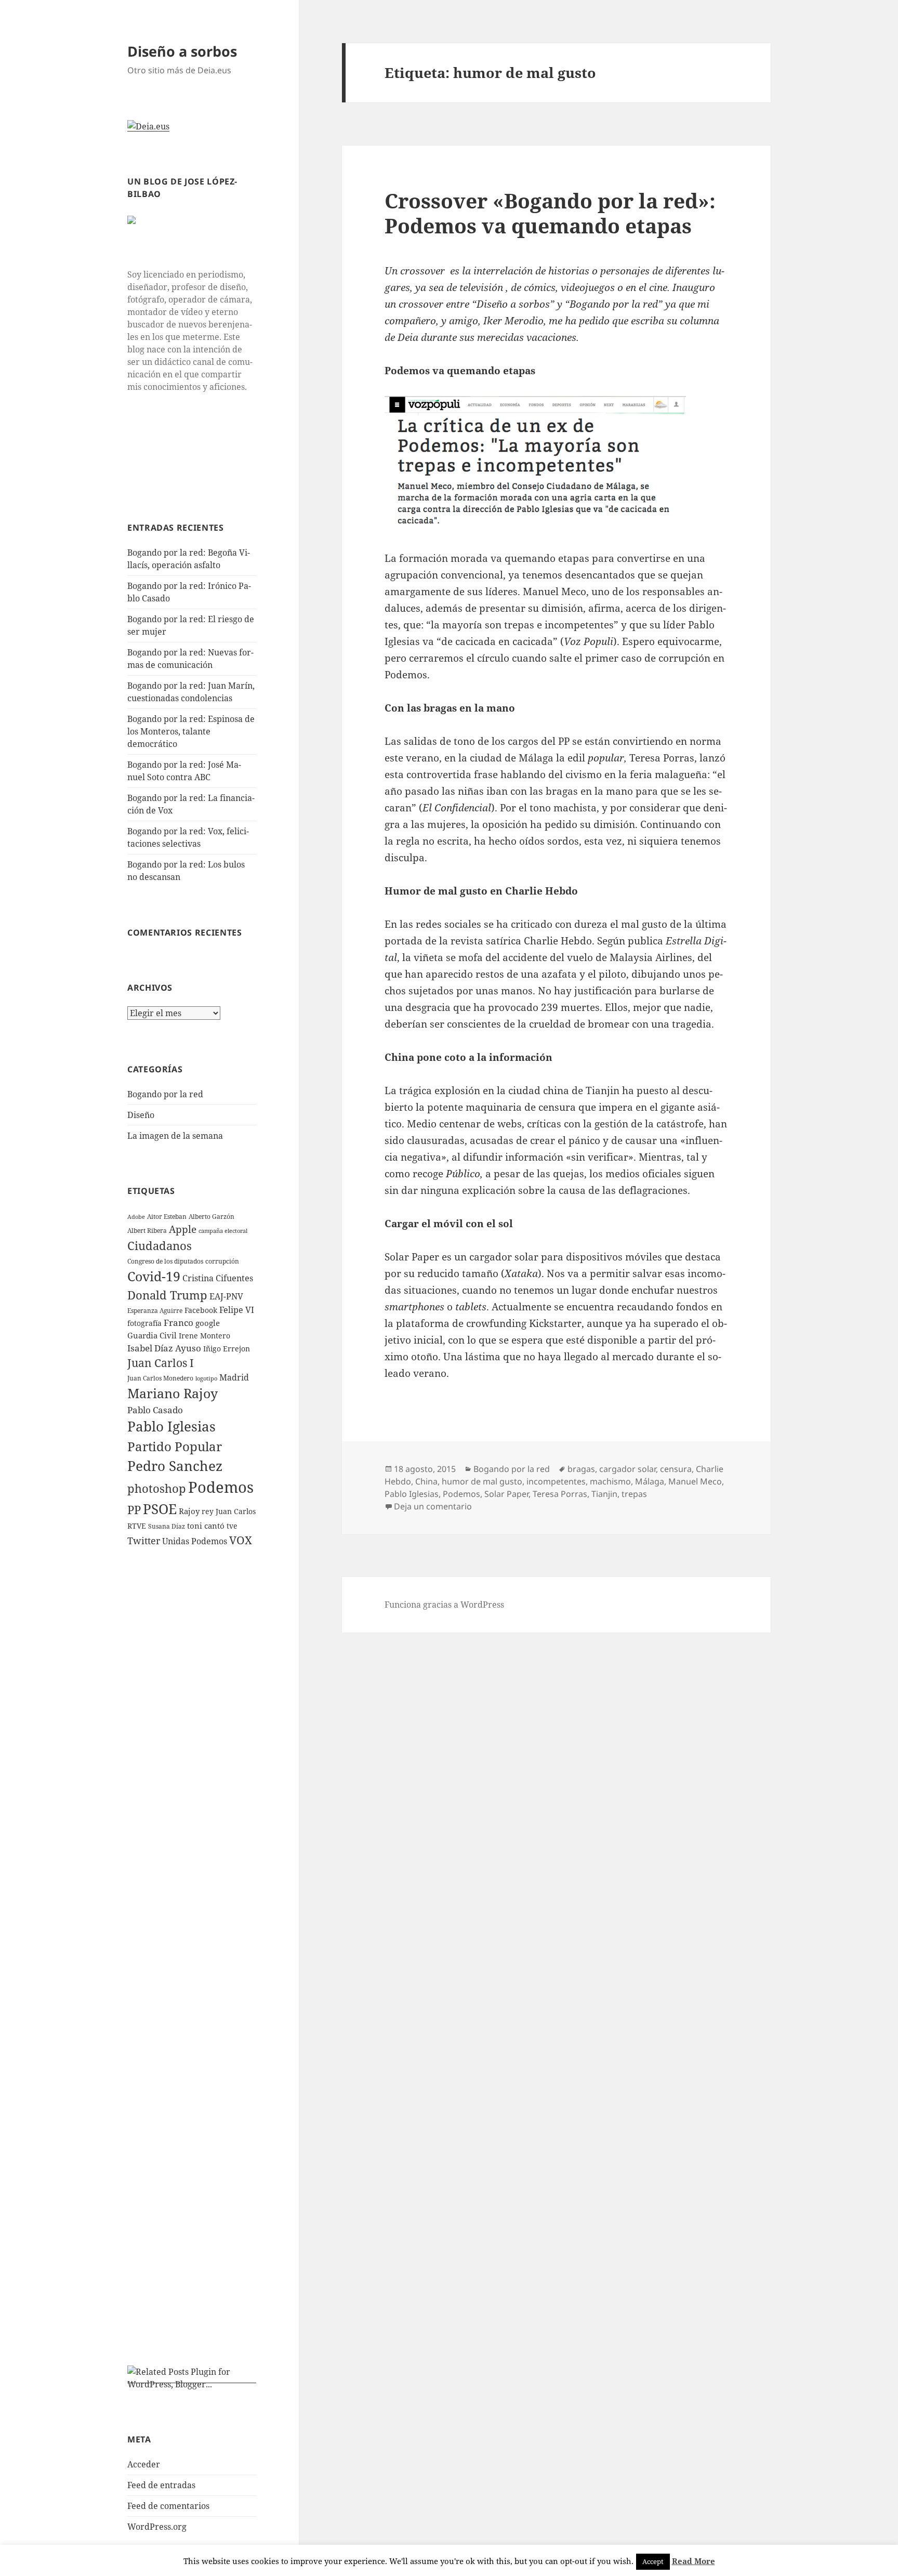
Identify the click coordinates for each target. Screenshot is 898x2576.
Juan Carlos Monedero (160, 1378)
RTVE (137, 1526)
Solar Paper (506, 1494)
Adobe (136, 1217)
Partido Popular (175, 1446)
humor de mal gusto (482, 1481)
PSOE (160, 1509)
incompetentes (556, 1481)
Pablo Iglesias (171, 1426)
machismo (610, 1481)
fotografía (144, 1323)
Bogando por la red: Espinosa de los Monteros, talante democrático (191, 731)
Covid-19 (154, 1276)
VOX (241, 1540)
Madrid (234, 1377)
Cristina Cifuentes (218, 1278)
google (208, 1323)
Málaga (650, 1481)
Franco (179, 1323)
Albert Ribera (147, 1231)
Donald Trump (167, 1295)
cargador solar (628, 1469)
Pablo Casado (155, 1410)
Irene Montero (204, 1336)
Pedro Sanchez (175, 1466)
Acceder (144, 2464)
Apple (183, 1229)
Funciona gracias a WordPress (444, 1605)
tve (232, 1526)
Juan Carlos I (161, 1363)
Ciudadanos (160, 1245)
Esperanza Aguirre (155, 1311)
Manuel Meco (695, 1481)
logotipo (206, 1378)
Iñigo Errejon (227, 1349)
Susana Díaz (167, 1526)
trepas (634, 1494)
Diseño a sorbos (182, 51)
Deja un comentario (433, 1506)
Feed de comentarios (168, 2506)
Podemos (221, 1487)
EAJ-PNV (226, 1296)
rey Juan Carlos (229, 1511)
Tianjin (604, 1494)
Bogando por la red (165, 1094)
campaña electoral (223, 1231)
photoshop (157, 1488)
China (426, 1481)
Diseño (141, 1115)
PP (134, 1509)
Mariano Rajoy (173, 1393)
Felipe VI (237, 1310)
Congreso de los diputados (165, 1261)
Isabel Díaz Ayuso (164, 1348)
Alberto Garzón (212, 1217)
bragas (581, 1469)
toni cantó (206, 1526)
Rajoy (189, 1511)
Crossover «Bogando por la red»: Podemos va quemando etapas (550, 213)
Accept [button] (653, 2561)
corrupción (222, 1261)
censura (676, 1469)
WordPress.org (157, 2527)
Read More (694, 2561)
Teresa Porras (560, 1494)
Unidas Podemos (195, 1541)
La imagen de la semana (175, 1136)
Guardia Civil (152, 1335)
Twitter (144, 1541)
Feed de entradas (161, 2485)
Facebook (201, 1310)
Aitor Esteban (167, 1217)
